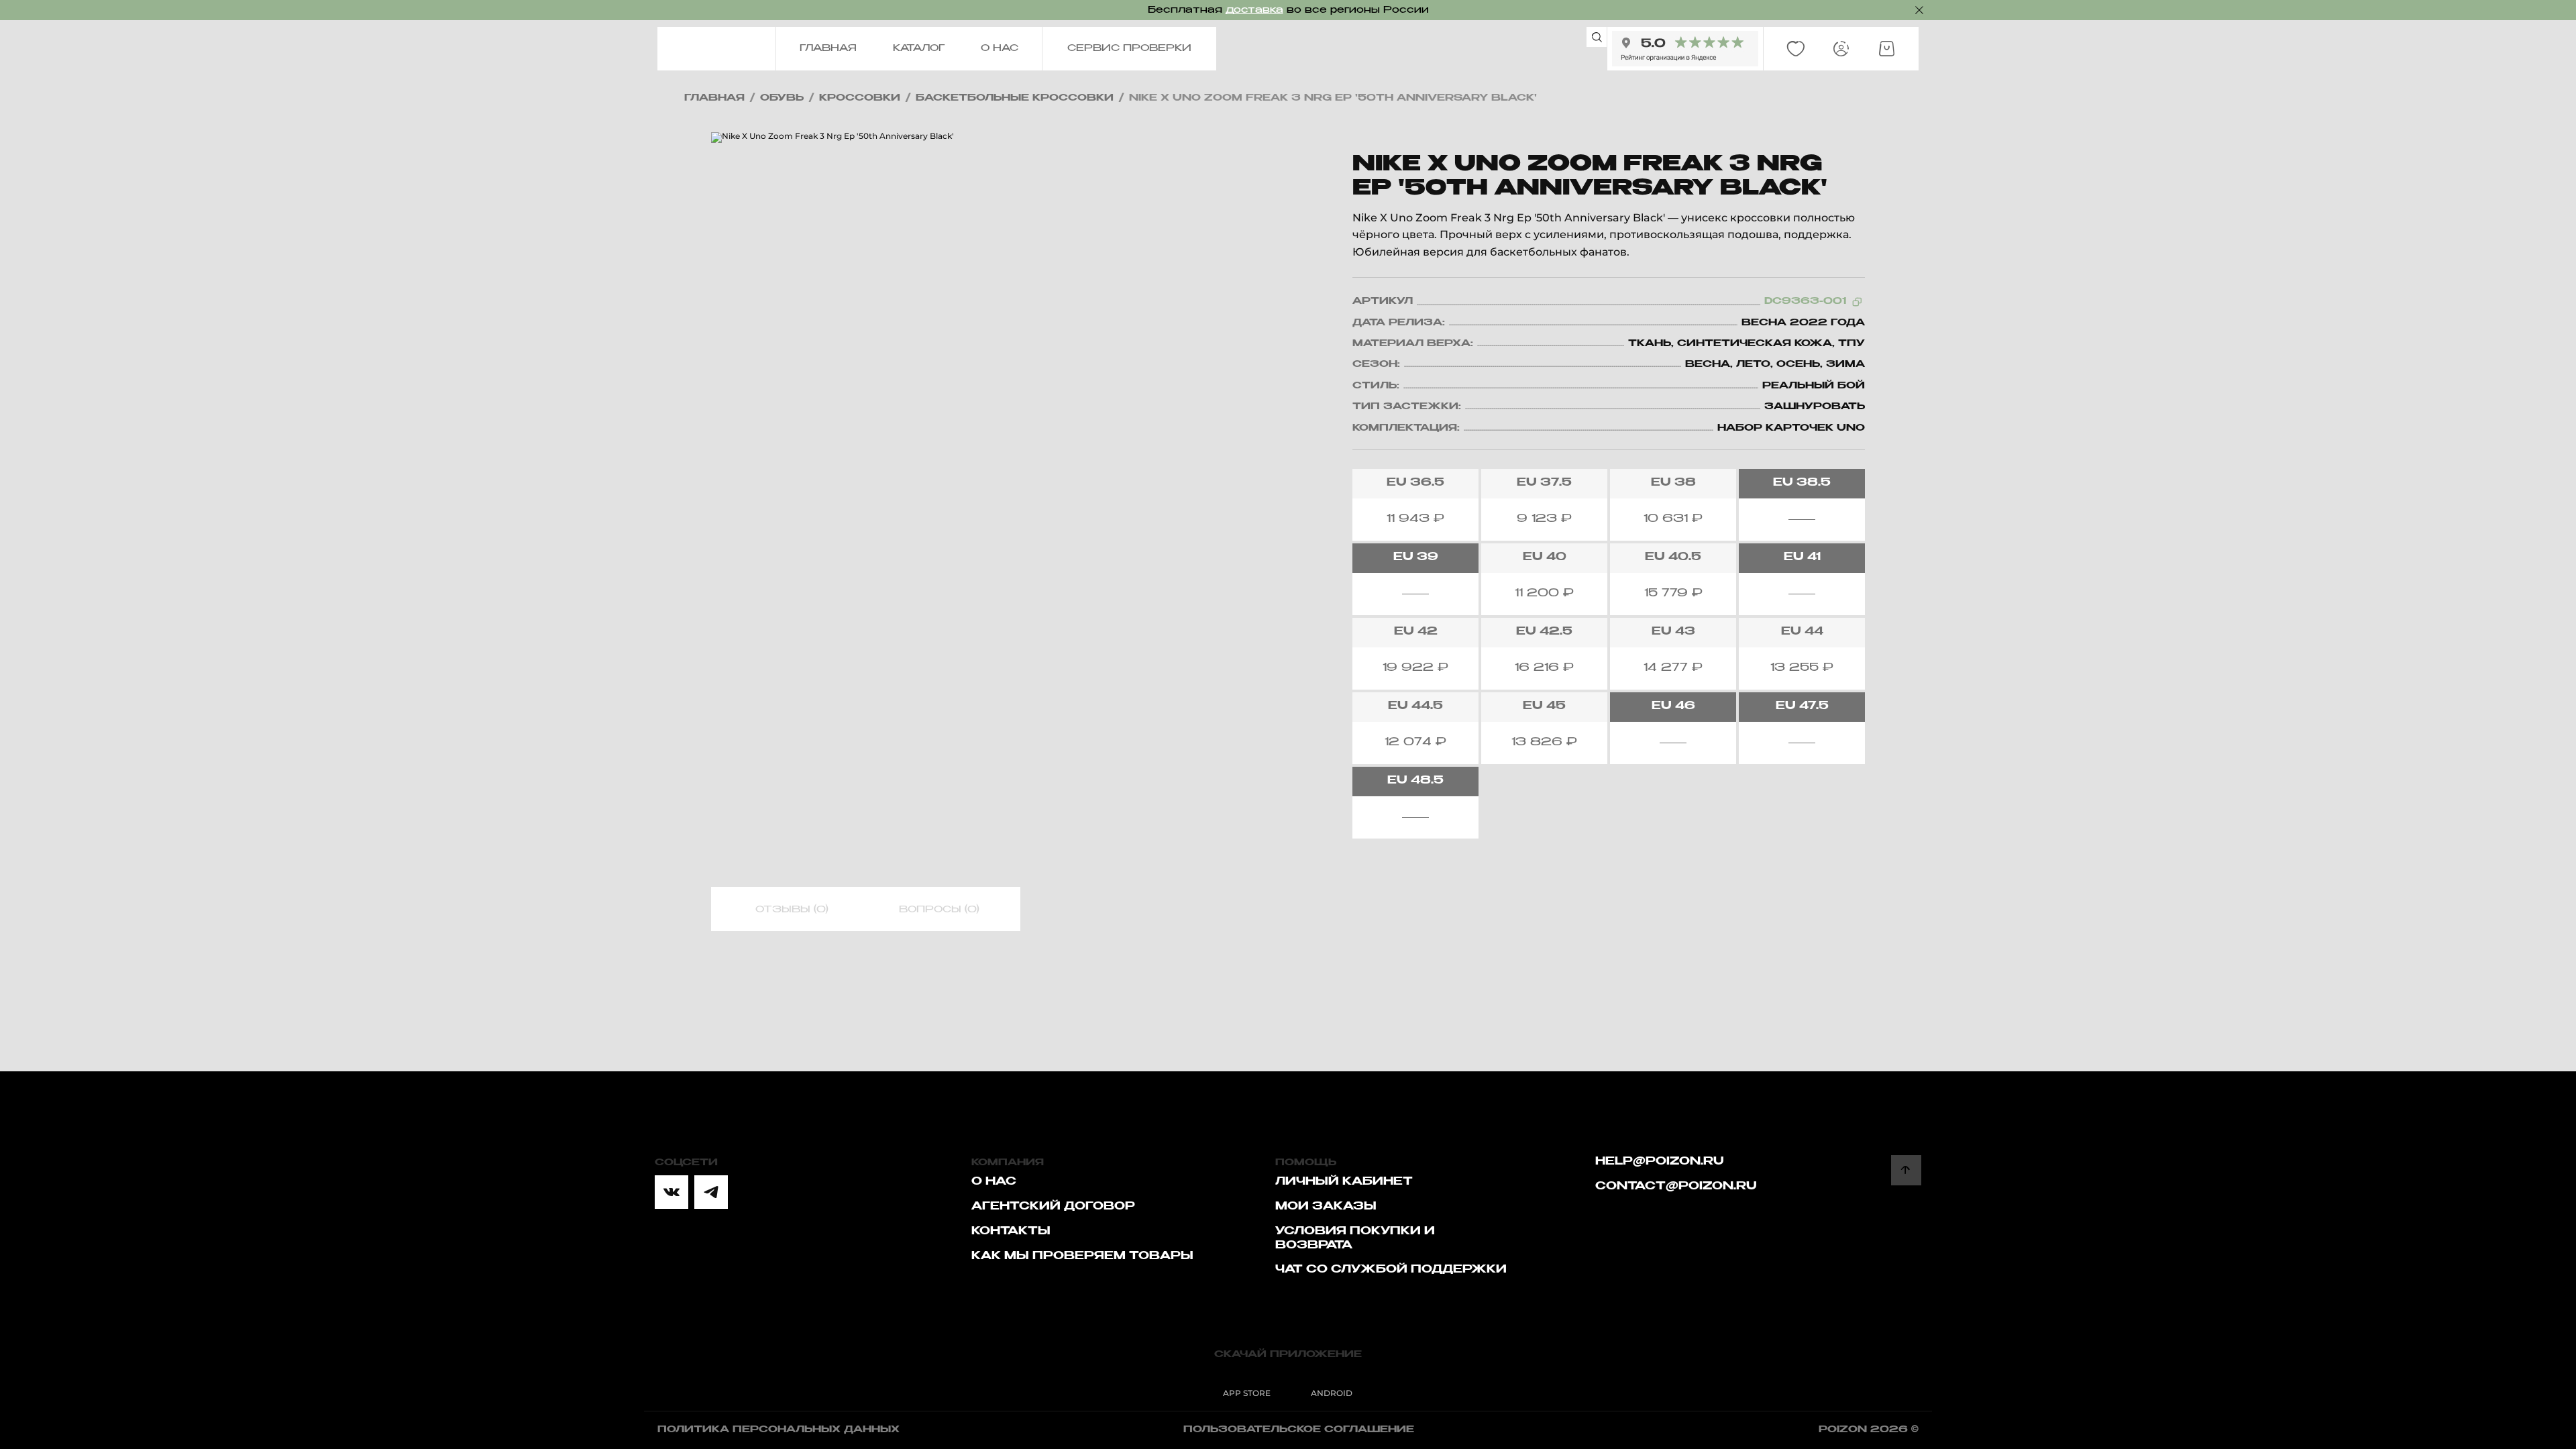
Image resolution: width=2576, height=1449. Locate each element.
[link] (1796, 49)
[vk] (672, 1192)
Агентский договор (1053, 1207)
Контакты (1011, 1232)
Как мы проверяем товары (1082, 1256)
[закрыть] (1919, 10)
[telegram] (711, 1192)
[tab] (792, 910)
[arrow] (1906, 1170)
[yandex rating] (1685, 49)
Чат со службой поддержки (1391, 1270)
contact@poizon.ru (1676, 1187)
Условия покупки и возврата (1355, 1239)
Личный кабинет (1344, 1182)
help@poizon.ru (1660, 1162)
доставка (1254, 10)
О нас (994, 1182)
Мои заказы (1326, 1207)
